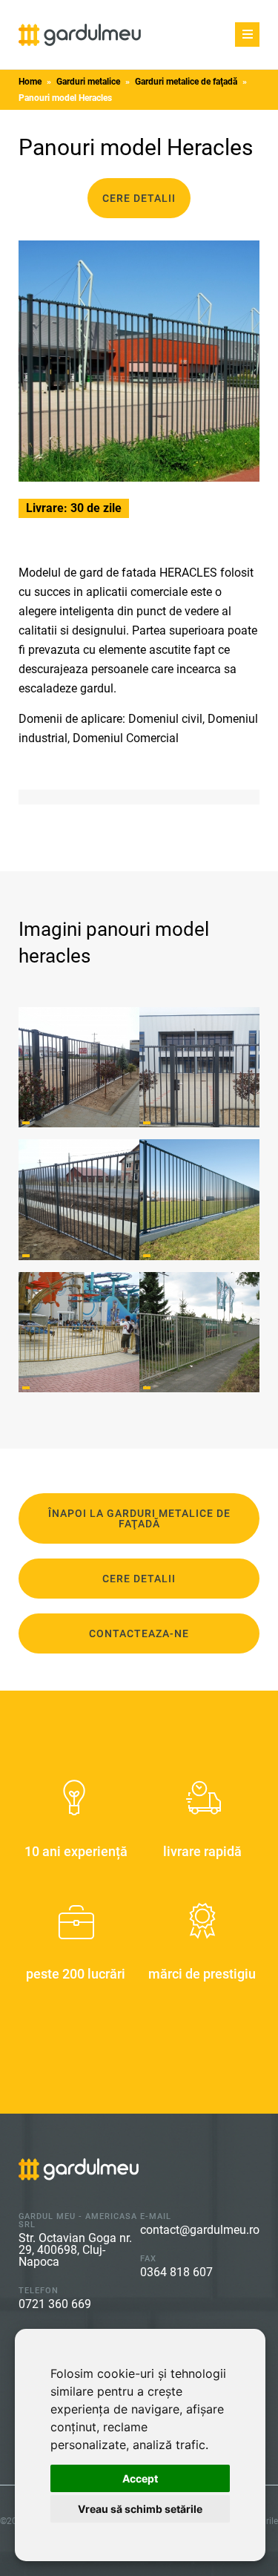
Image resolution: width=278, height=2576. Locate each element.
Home (30, 82)
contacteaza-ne (139, 1633)
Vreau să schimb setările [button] (140, 2509)
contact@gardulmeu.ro (200, 2230)
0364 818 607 (176, 2272)
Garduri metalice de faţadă (186, 82)
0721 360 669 (55, 2304)
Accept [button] (140, 2478)
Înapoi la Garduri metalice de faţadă (139, 1518)
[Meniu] (247, 35)
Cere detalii (139, 198)
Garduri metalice (88, 82)
